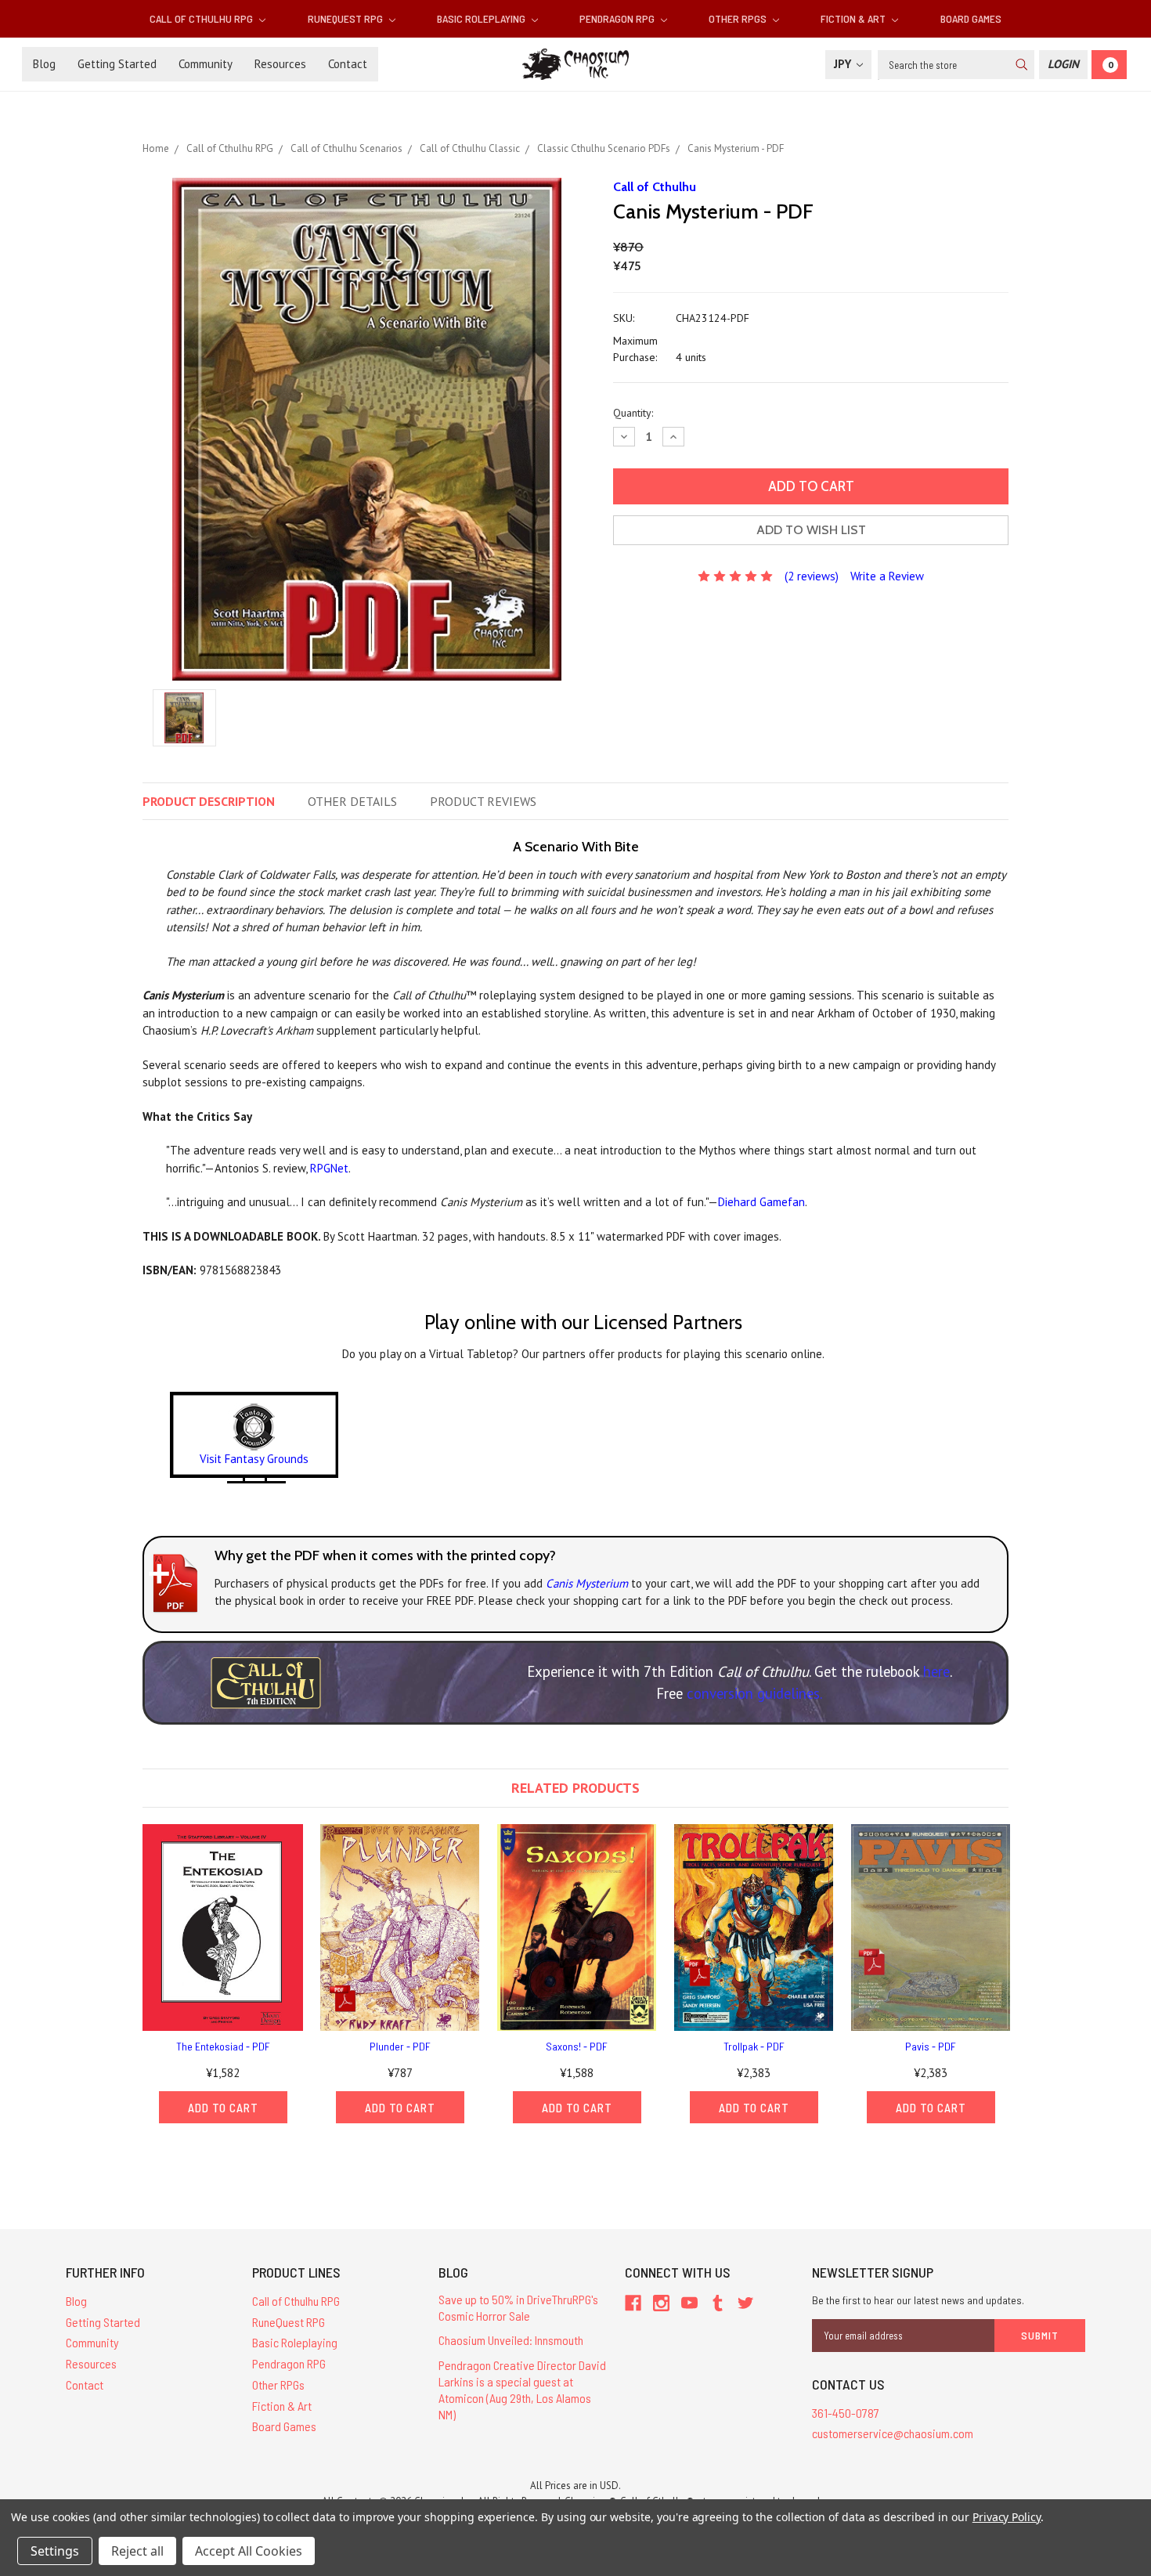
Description (209, 801)
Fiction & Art (854, 18)
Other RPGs (739, 18)
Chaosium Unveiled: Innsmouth (511, 2340)
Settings (55, 2551)
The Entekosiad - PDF (223, 2046)
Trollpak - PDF (754, 2046)
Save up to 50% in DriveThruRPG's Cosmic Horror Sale (518, 2307)
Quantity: (633, 413)
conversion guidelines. (754, 1693)
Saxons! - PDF (577, 2046)
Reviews (483, 801)
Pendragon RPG (618, 18)
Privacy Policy (1007, 2517)
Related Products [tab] (575, 1788)
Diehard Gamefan (761, 1202)
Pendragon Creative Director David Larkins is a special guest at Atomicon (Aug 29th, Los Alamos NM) (522, 2389)
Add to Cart (223, 2108)
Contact (348, 64)
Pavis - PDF (931, 2046)
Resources (280, 64)
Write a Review (887, 576)
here (936, 1671)
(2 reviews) (812, 576)
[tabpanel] (223, 1973)
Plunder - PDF (400, 2046)
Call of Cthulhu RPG (202, 18)
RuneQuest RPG (346, 18)
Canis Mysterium (587, 1583)
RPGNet (329, 1168)
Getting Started (117, 64)
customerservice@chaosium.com (893, 2433)
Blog (44, 64)
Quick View (223, 1927)
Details (352, 801)
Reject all (137, 2551)
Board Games (971, 18)
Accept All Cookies (249, 2551)
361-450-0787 (846, 2413)
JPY (844, 64)
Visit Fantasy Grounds (254, 1459)
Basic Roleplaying (482, 18)
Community (206, 64)
